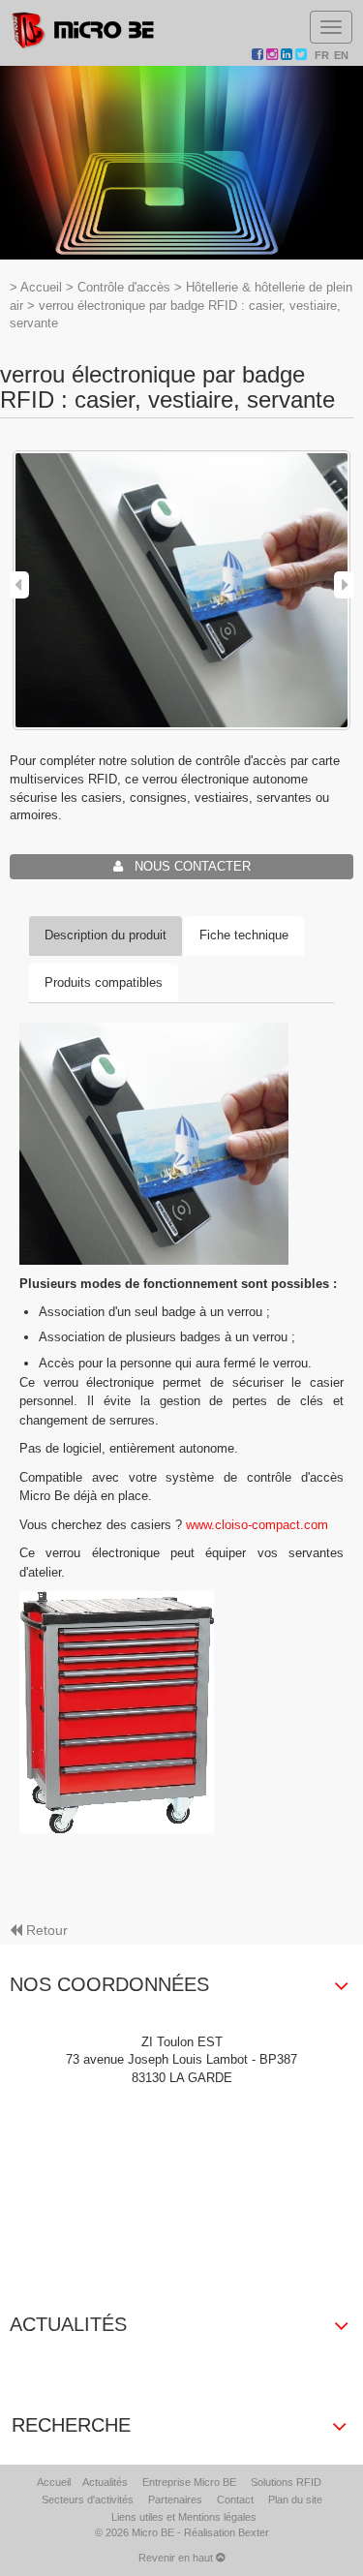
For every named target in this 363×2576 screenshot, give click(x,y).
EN (341, 55)
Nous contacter (187, 866)
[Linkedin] (288, 55)
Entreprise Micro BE (189, 2482)
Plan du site (295, 2499)
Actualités (105, 2482)
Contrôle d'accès (124, 287)
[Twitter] (302, 55)
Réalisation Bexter (227, 2532)
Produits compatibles (104, 982)
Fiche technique (244, 935)
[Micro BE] (83, 30)
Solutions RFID (286, 2482)
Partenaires (175, 2499)
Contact (235, 2499)
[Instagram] (273, 55)
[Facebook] (259, 55)
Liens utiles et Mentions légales (184, 2517)
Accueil (41, 287)
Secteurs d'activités (88, 2499)
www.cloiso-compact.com (257, 1525)
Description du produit (106, 935)
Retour (47, 1930)
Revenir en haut (177, 2558)
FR (322, 55)
